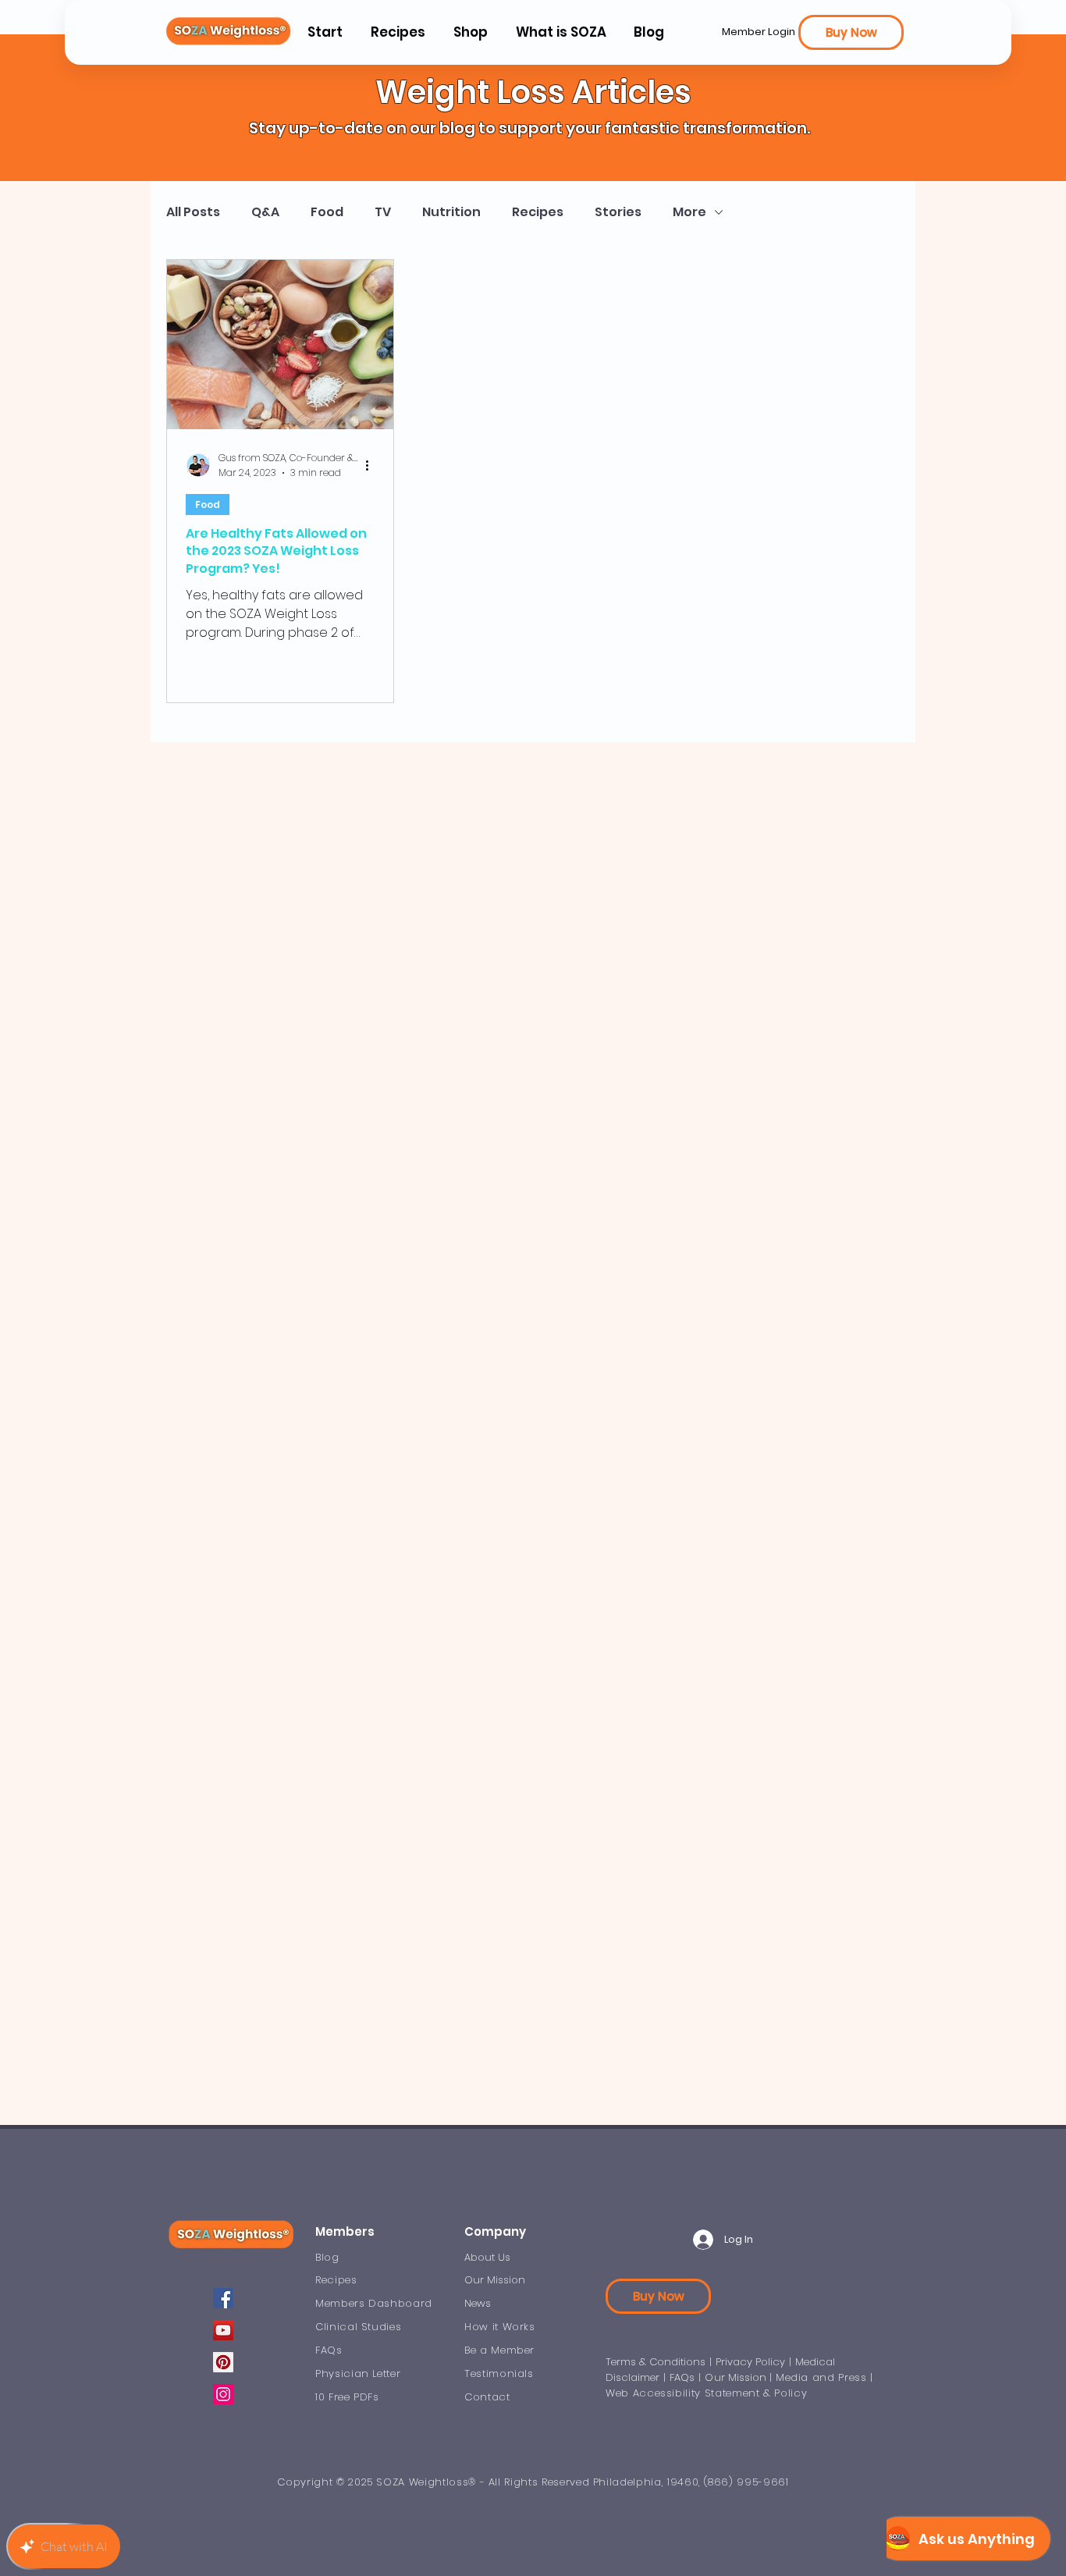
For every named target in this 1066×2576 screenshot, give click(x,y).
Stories (618, 212)
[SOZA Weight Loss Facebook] (223, 2298)
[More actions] (372, 465)
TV (383, 212)
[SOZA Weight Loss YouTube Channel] (223, 2330)
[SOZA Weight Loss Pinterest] (223, 2362)
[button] (560, 32)
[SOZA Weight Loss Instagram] (223, 2394)
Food (327, 212)
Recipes (538, 212)
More (689, 212)
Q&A (265, 212)
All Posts (193, 212)
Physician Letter (358, 2373)
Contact (487, 2397)
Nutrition (451, 212)
